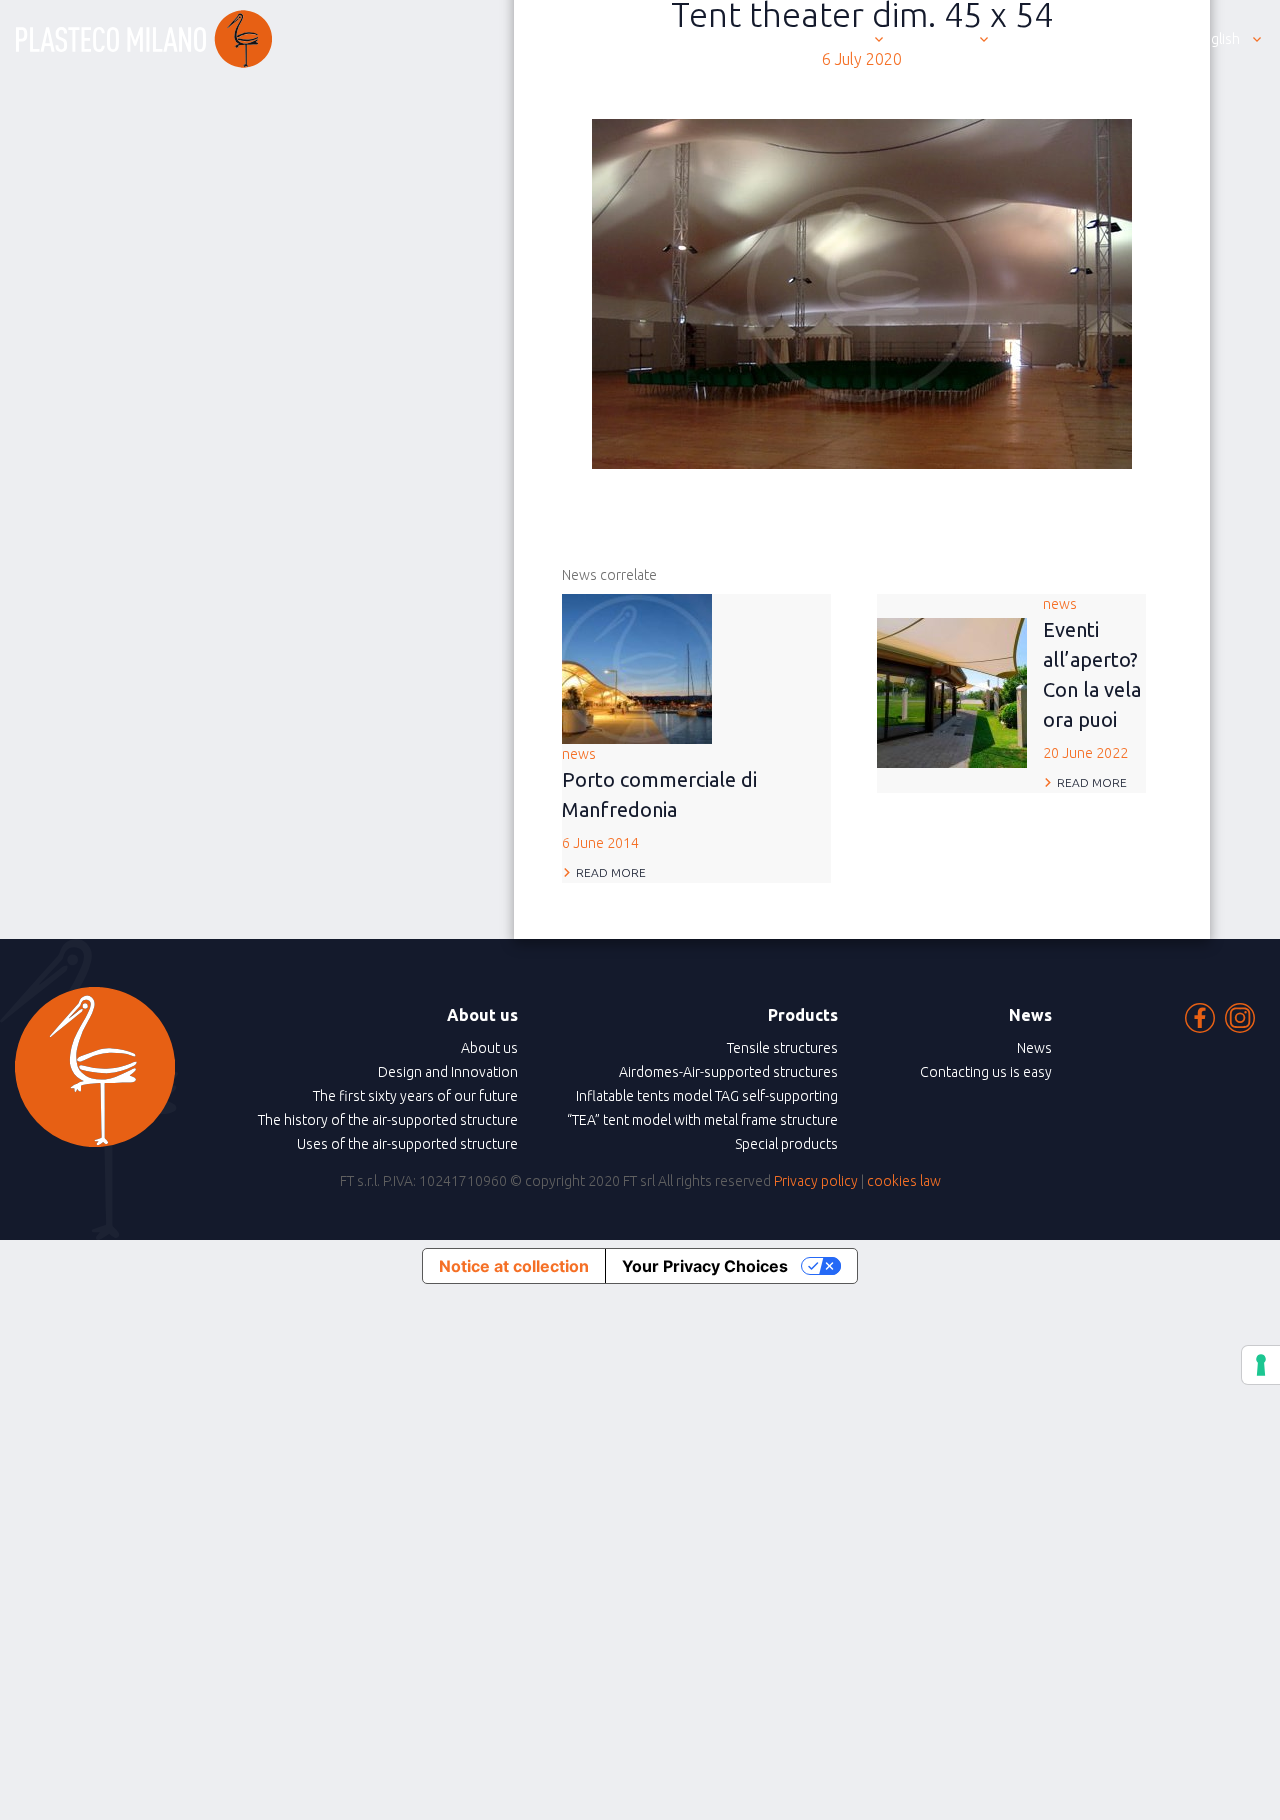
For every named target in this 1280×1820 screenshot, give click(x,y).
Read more (611, 872)
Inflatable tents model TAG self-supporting (707, 1096)
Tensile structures (782, 1048)
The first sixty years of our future (415, 1096)
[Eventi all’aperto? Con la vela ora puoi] (952, 691)
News (1034, 1048)
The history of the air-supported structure (388, 1120)
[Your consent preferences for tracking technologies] (1261, 1365)
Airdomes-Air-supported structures (728, 1072)
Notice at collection (514, 1266)
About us (489, 1048)
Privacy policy (816, 1181)
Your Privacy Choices (705, 1266)
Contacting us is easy (986, 1072)
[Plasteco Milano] (144, 39)
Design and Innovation (448, 1072)
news (659, 798)
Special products (786, 1144)
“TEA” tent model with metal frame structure (702, 1120)
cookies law (904, 1181)
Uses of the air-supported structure (407, 1144)
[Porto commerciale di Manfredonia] (637, 667)
